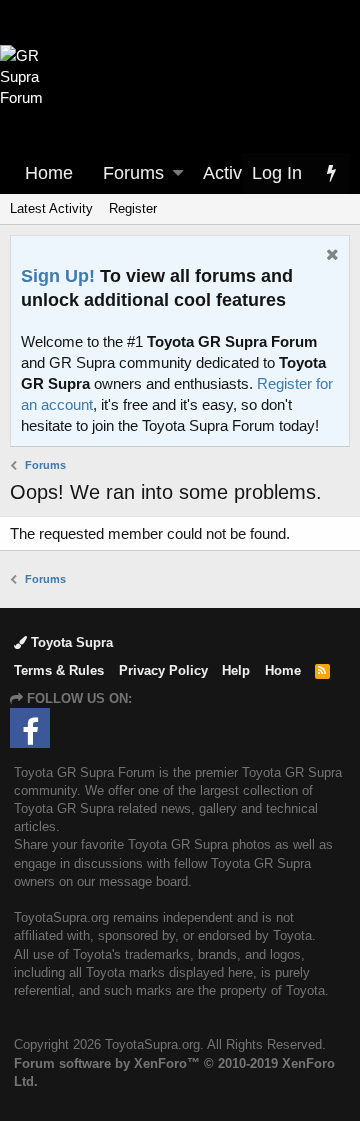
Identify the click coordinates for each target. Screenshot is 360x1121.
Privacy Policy (163, 670)
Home (49, 173)
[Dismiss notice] (330, 256)
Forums (133, 173)
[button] (178, 173)
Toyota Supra (70, 642)
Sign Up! (58, 276)
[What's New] (331, 173)
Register (133, 208)
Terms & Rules (59, 670)
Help (236, 670)
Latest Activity (51, 208)
